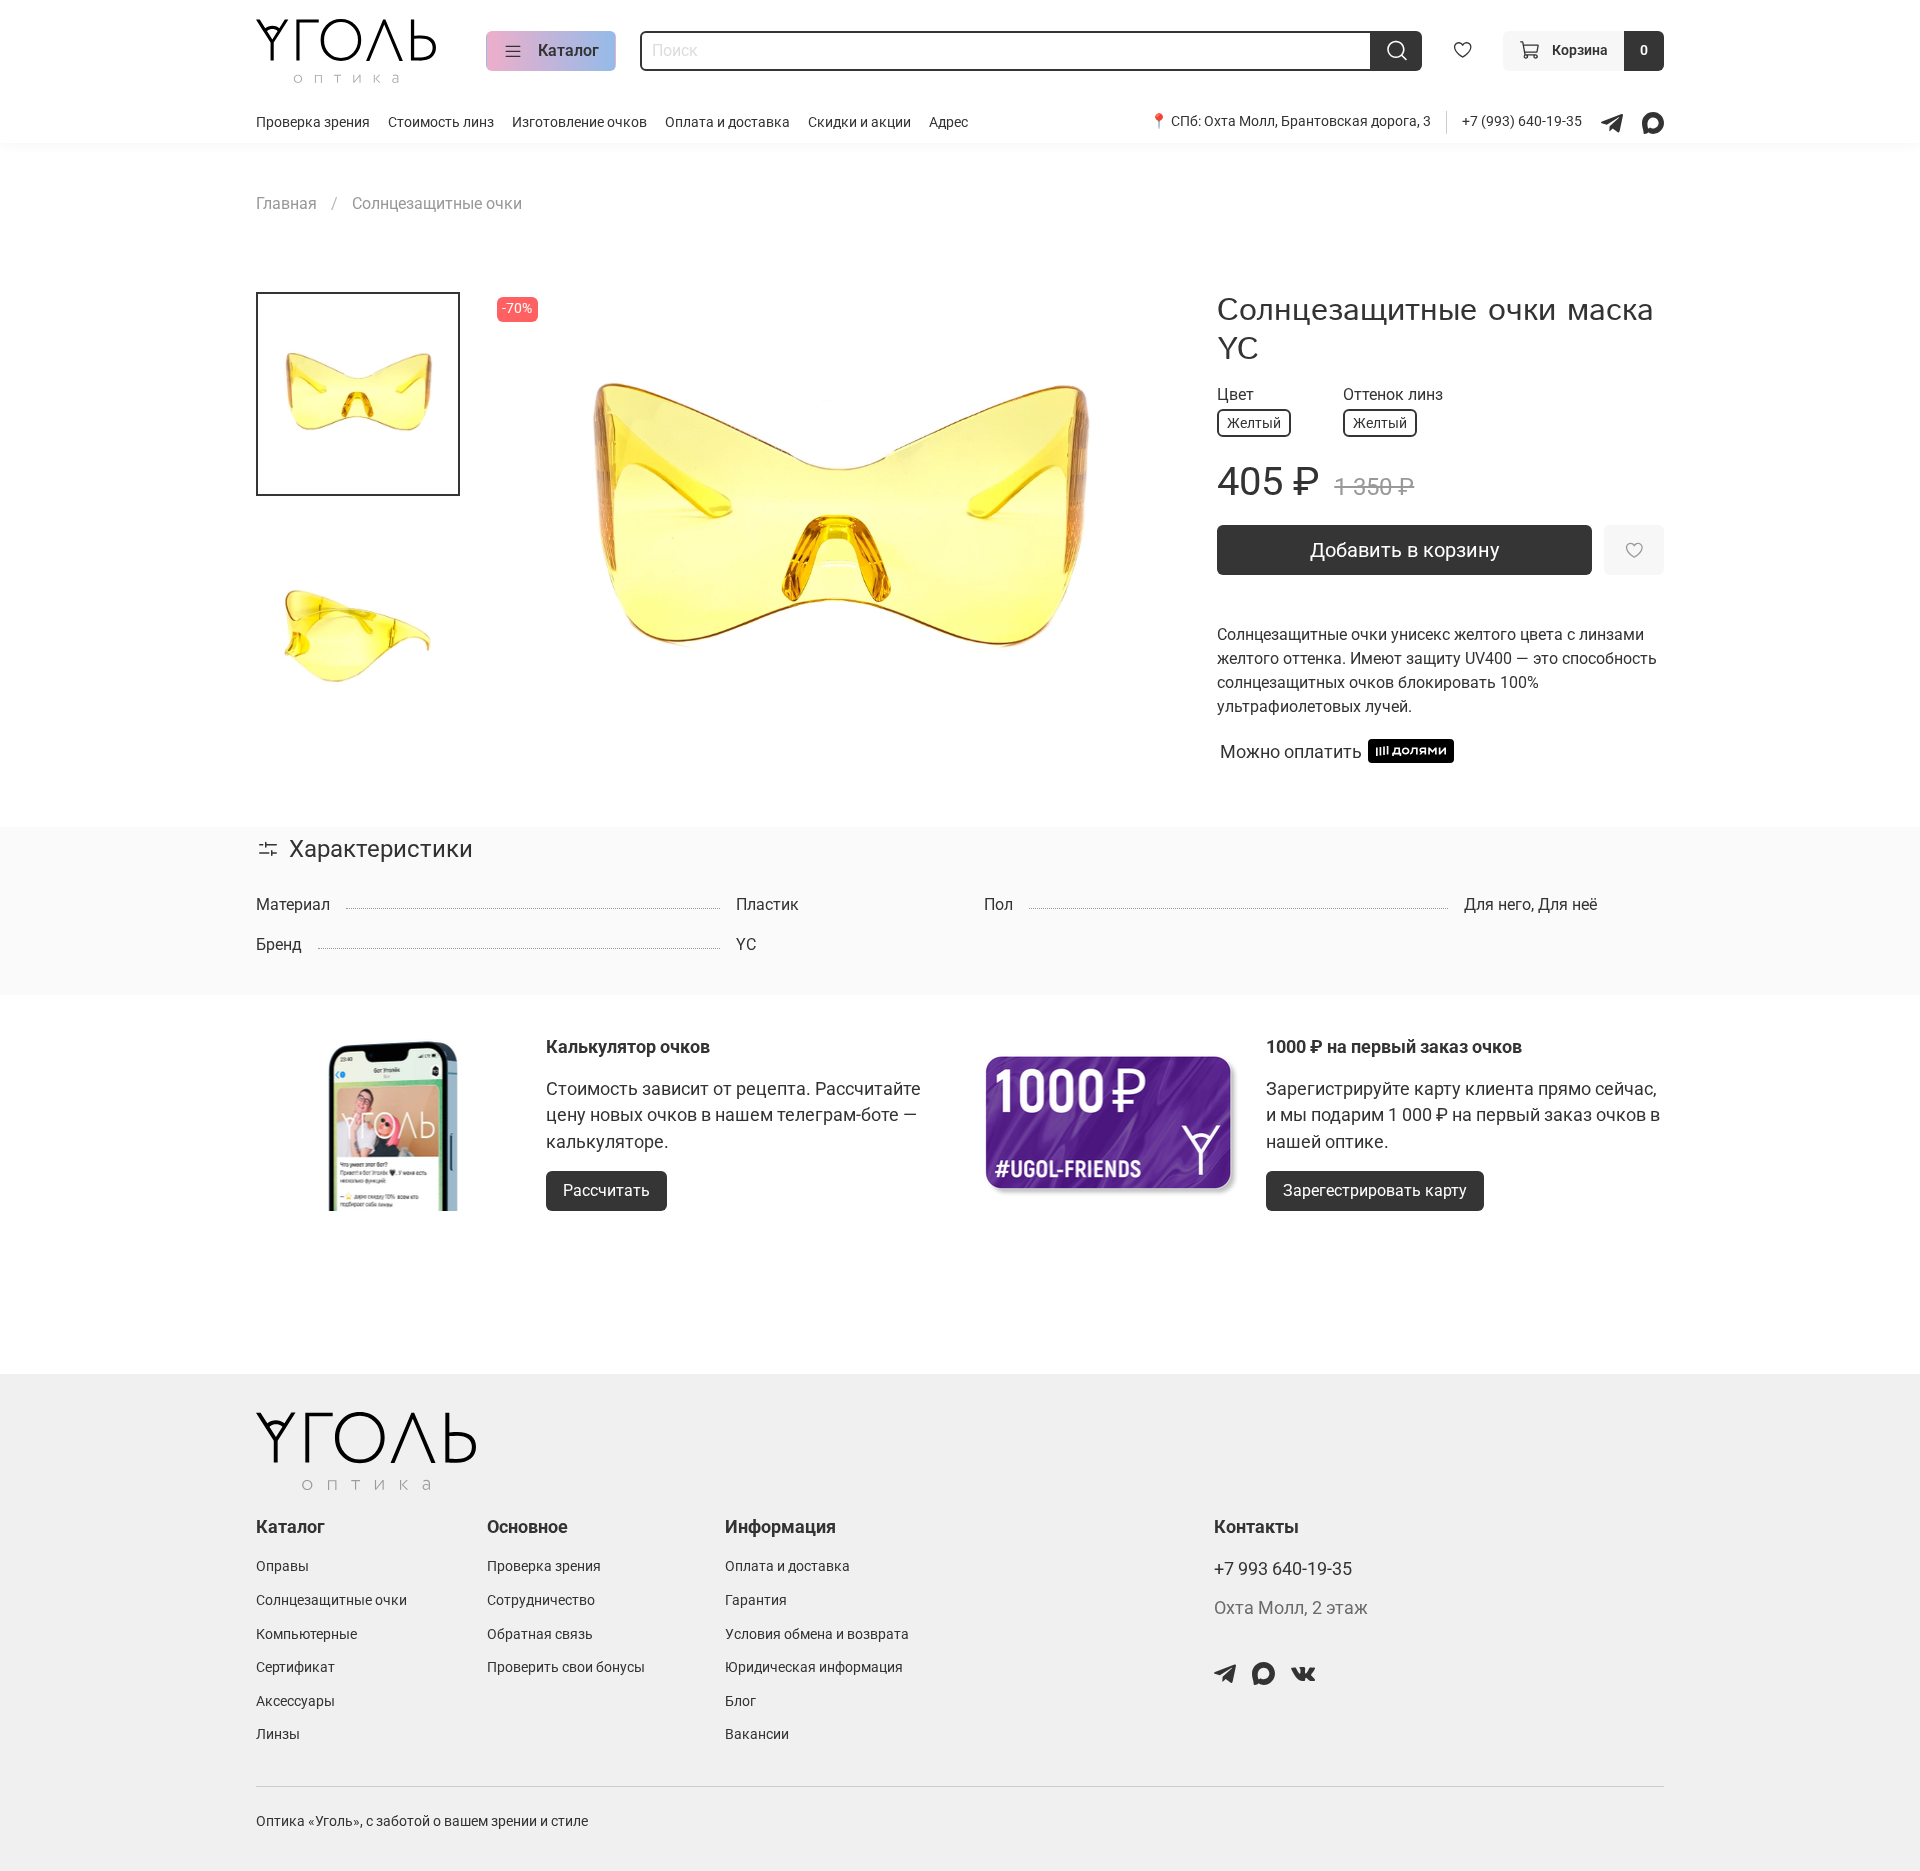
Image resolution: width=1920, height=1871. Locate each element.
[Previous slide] (532, 523)
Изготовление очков (579, 122)
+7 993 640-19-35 (1283, 1569)
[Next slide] (1145, 523)
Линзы (278, 1734)
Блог (740, 1701)
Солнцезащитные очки (437, 203)
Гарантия (756, 1600)
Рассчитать (606, 1190)
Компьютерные (306, 1634)
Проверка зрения (313, 122)
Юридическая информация (814, 1667)
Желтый (1254, 423)
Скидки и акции (859, 122)
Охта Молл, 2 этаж (1291, 1608)
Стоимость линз (441, 122)
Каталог (568, 50)
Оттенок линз (1393, 394)
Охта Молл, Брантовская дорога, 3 (1317, 121)
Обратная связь (540, 1634)
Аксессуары (295, 1701)
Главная (286, 203)
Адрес (948, 122)
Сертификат (295, 1667)
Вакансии (757, 1734)
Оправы (282, 1566)
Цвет (1235, 394)
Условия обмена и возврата (817, 1634)
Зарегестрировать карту (1375, 1190)
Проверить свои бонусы (566, 1667)
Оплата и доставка (727, 122)
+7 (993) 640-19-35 (1523, 121)
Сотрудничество (541, 1600)
